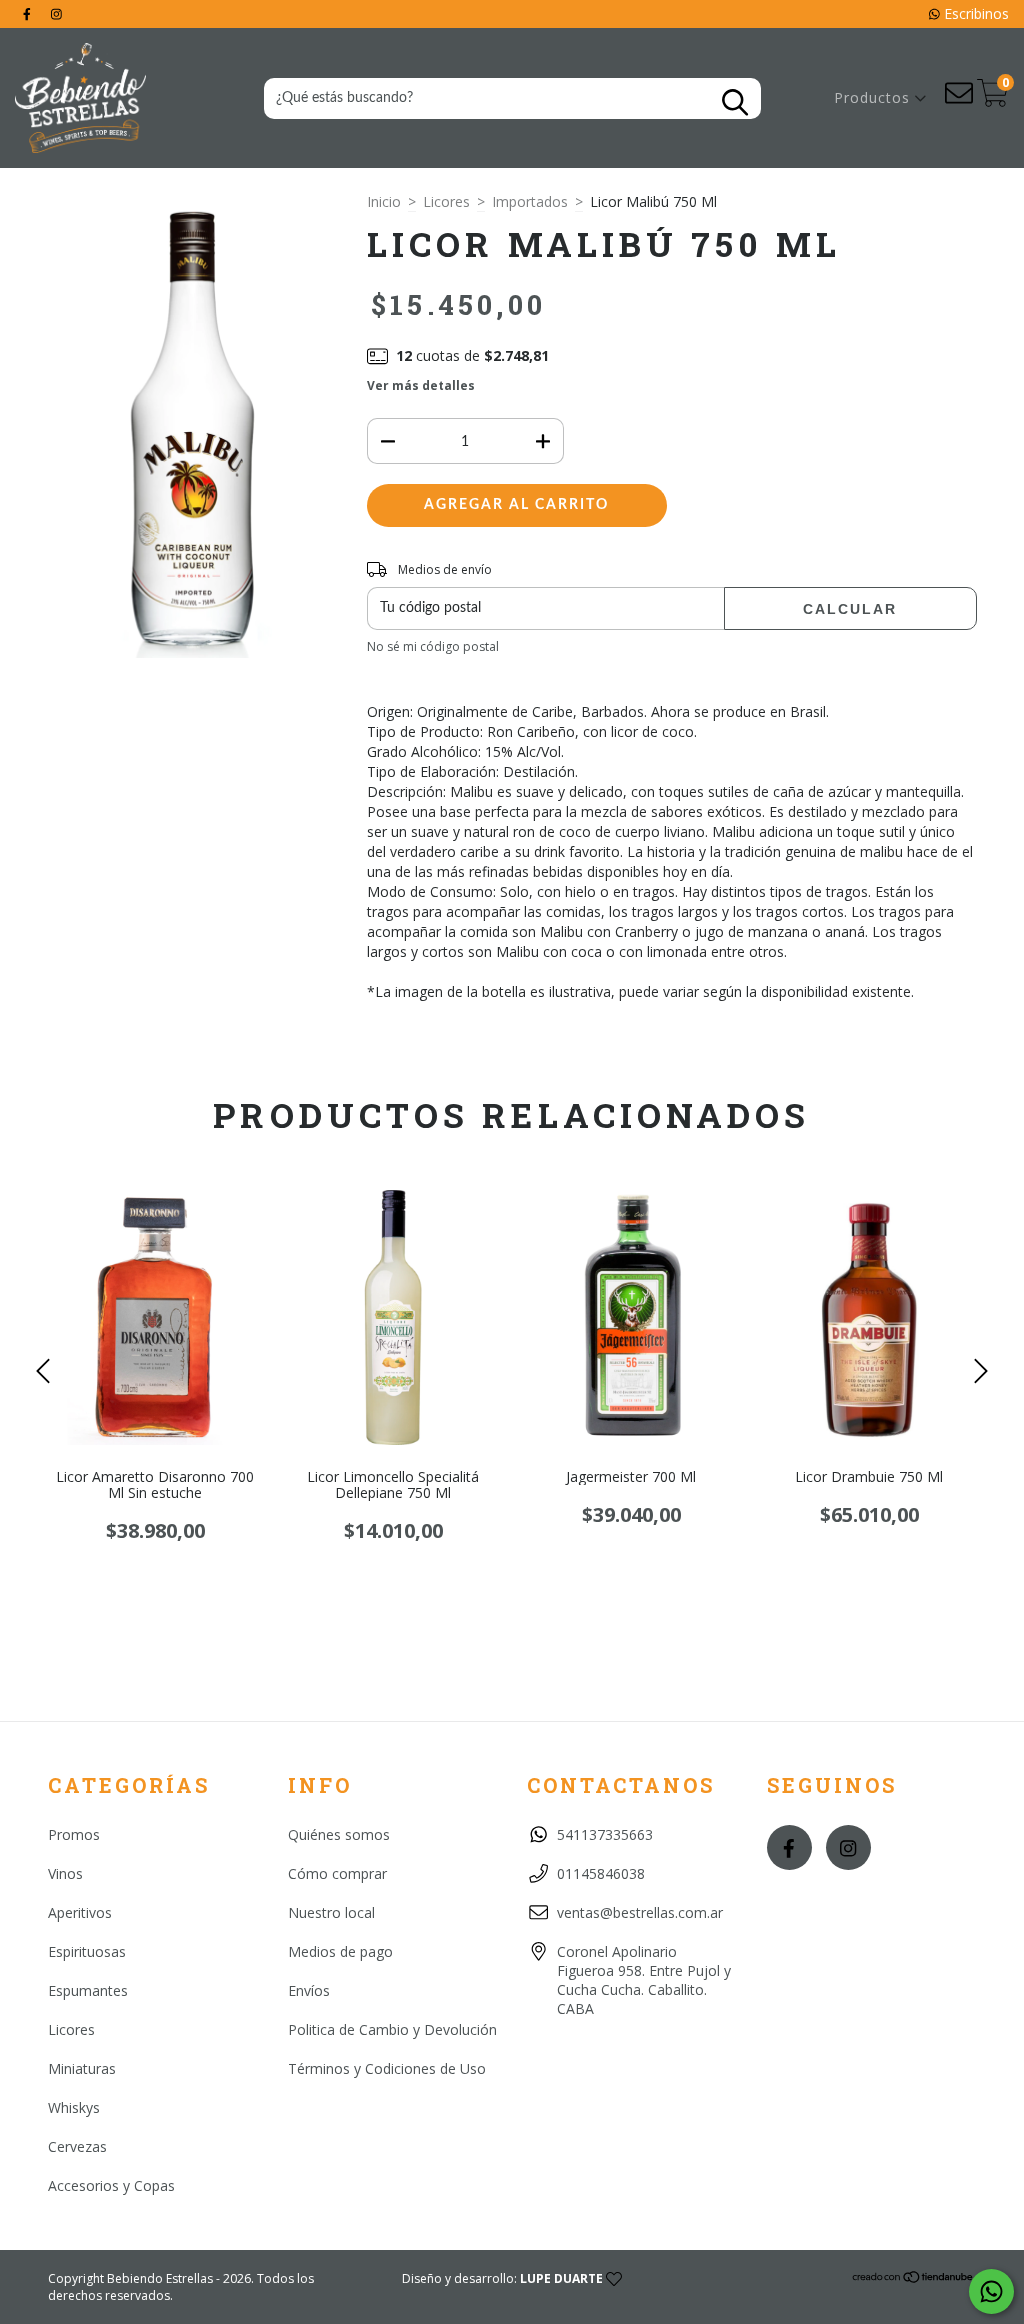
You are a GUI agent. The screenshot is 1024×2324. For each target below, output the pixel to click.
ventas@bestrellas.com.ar (640, 1912)
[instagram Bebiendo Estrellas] (56, 13)
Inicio (384, 201)
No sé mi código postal (433, 646)
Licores (446, 201)
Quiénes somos (339, 1834)
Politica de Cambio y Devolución (392, 2029)
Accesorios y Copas (111, 2185)
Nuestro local (331, 1912)
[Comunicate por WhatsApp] (991, 2291)
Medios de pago (340, 1951)
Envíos (309, 1990)
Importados (530, 201)
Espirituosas (87, 1951)
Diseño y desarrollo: (502, 2278)
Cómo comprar (337, 1873)
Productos (874, 97)
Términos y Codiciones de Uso (387, 2068)
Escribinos (974, 13)
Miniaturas (82, 2068)
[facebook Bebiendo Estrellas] (29, 13)
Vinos (65, 1873)
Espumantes (88, 1990)
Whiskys (74, 2107)
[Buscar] (735, 102)
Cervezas (77, 2146)
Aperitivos (80, 1912)
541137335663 (605, 1834)
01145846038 (601, 1873)
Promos (74, 1834)
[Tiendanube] (913, 2279)
